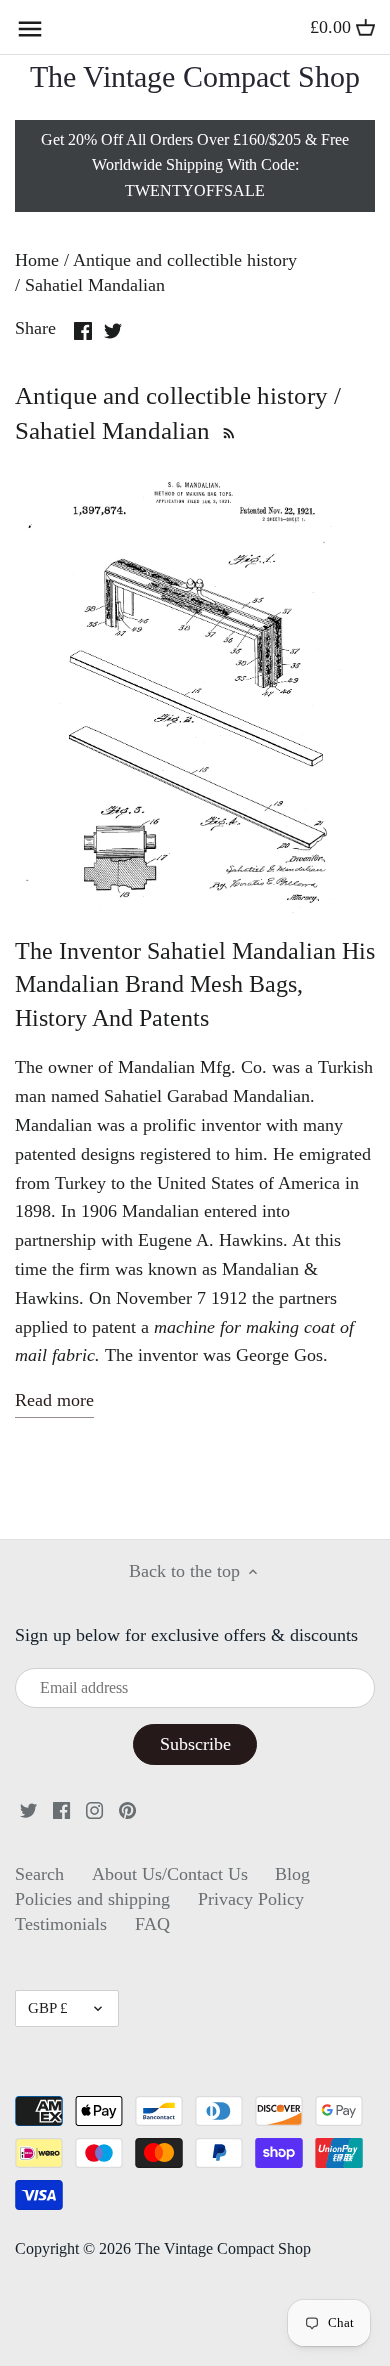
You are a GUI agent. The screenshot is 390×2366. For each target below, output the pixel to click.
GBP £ (48, 2008)
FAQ (152, 1924)
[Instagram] (94, 1808)
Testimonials (61, 1924)
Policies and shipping (92, 1899)
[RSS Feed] (226, 430)
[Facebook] (61, 1808)
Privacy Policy (251, 1899)
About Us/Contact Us (170, 1874)
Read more (54, 1400)
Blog (292, 1874)
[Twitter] (28, 1808)
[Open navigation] (30, 29)
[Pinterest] (127, 1808)
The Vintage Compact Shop (195, 77)
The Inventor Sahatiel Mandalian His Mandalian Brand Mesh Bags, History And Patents (195, 984)
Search (39, 1874)
